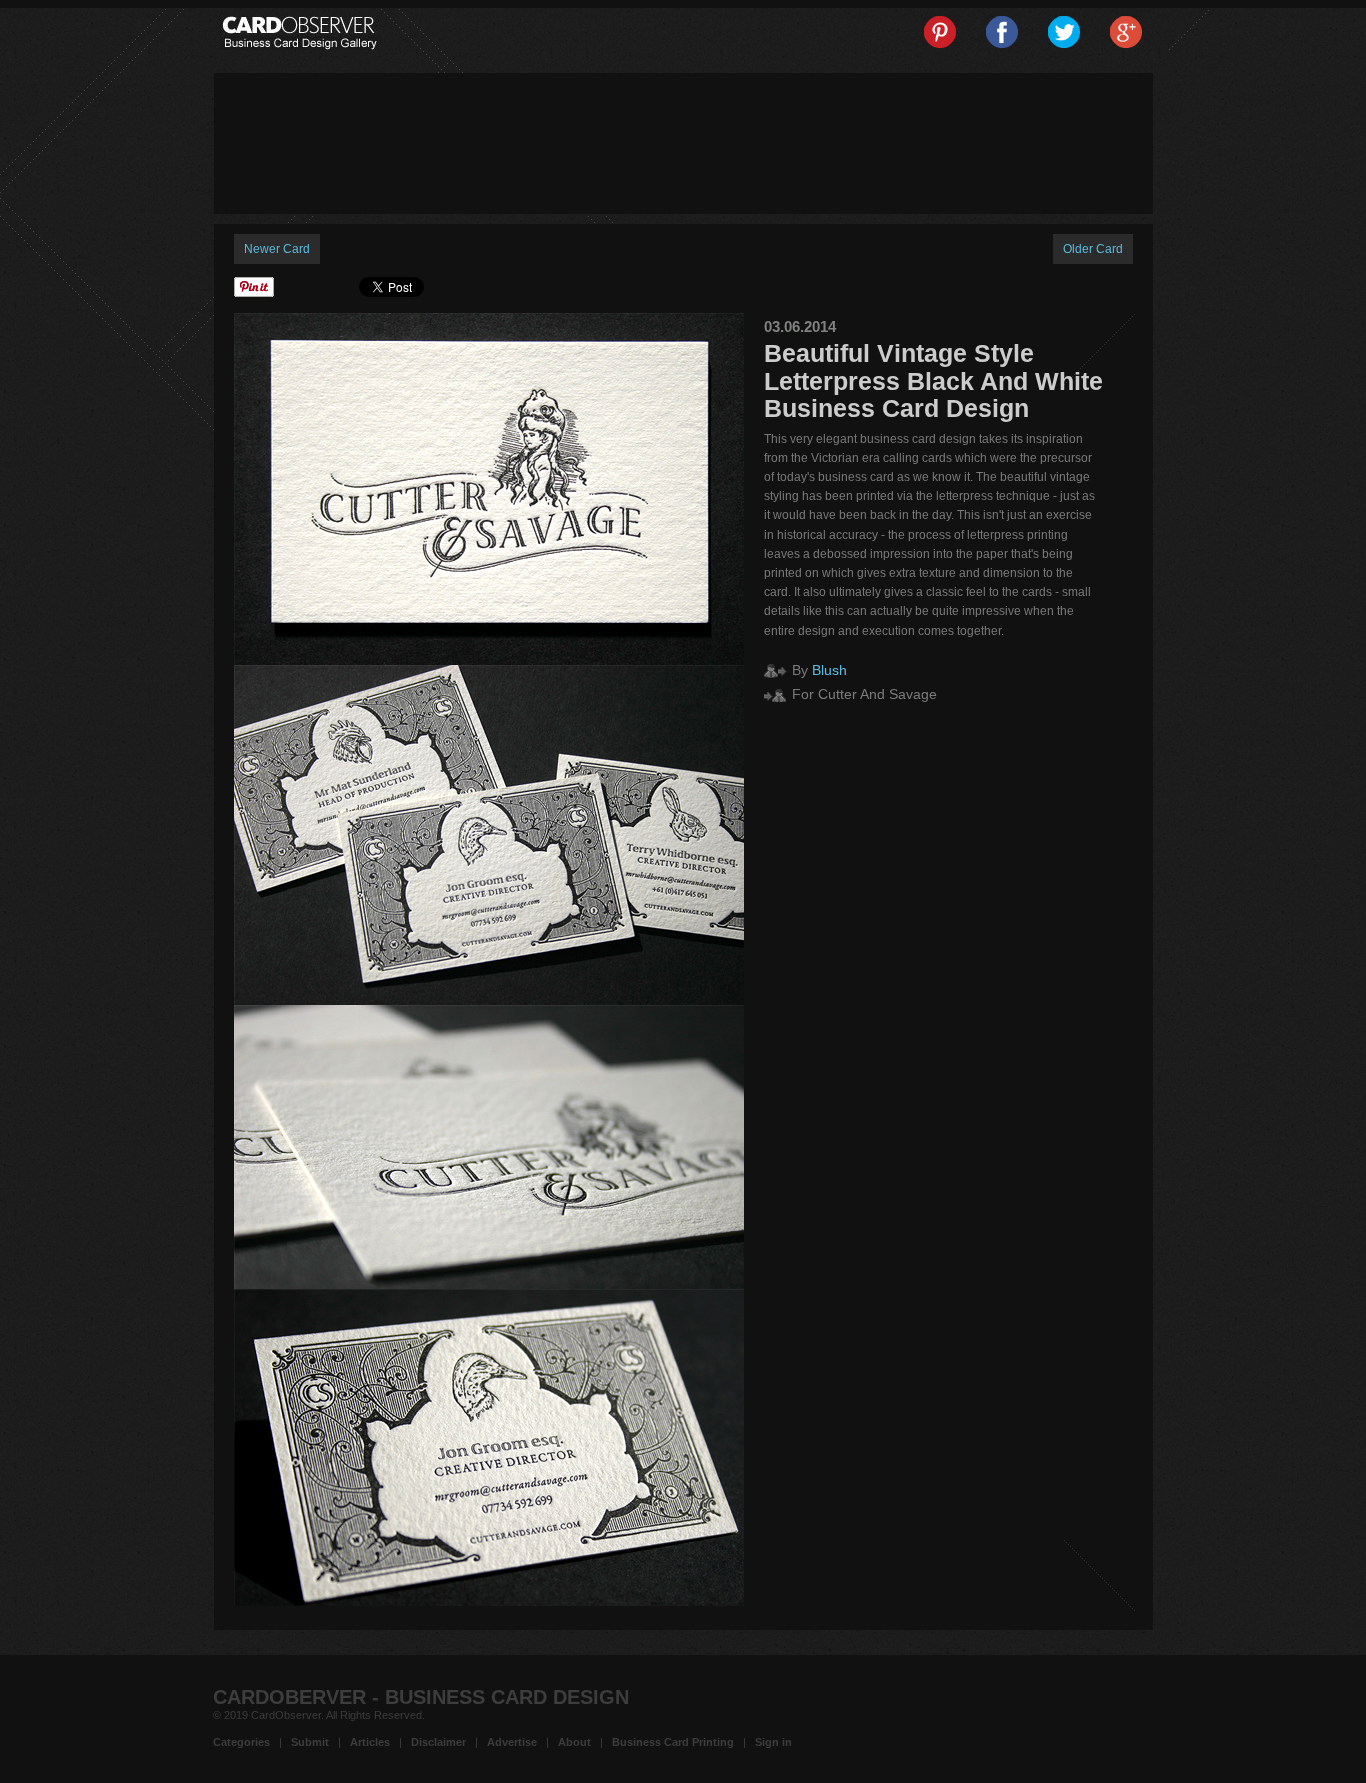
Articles (370, 1742)
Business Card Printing (673, 1742)
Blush (829, 670)
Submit (310, 1742)
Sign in (773, 1742)
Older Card (1093, 249)
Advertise (512, 1742)
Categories (241, 1742)
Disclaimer (438, 1742)
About (574, 1742)
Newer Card (277, 249)
